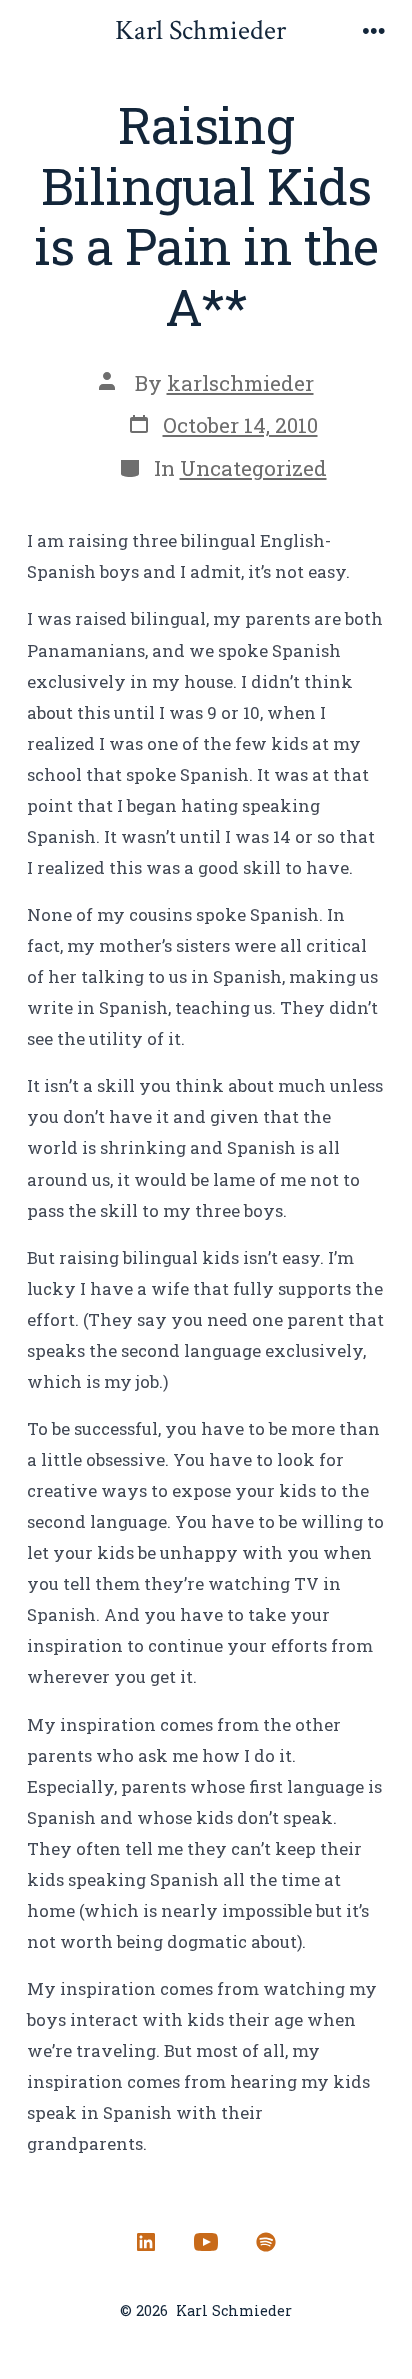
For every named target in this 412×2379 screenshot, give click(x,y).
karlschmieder (240, 383)
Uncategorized (253, 468)
